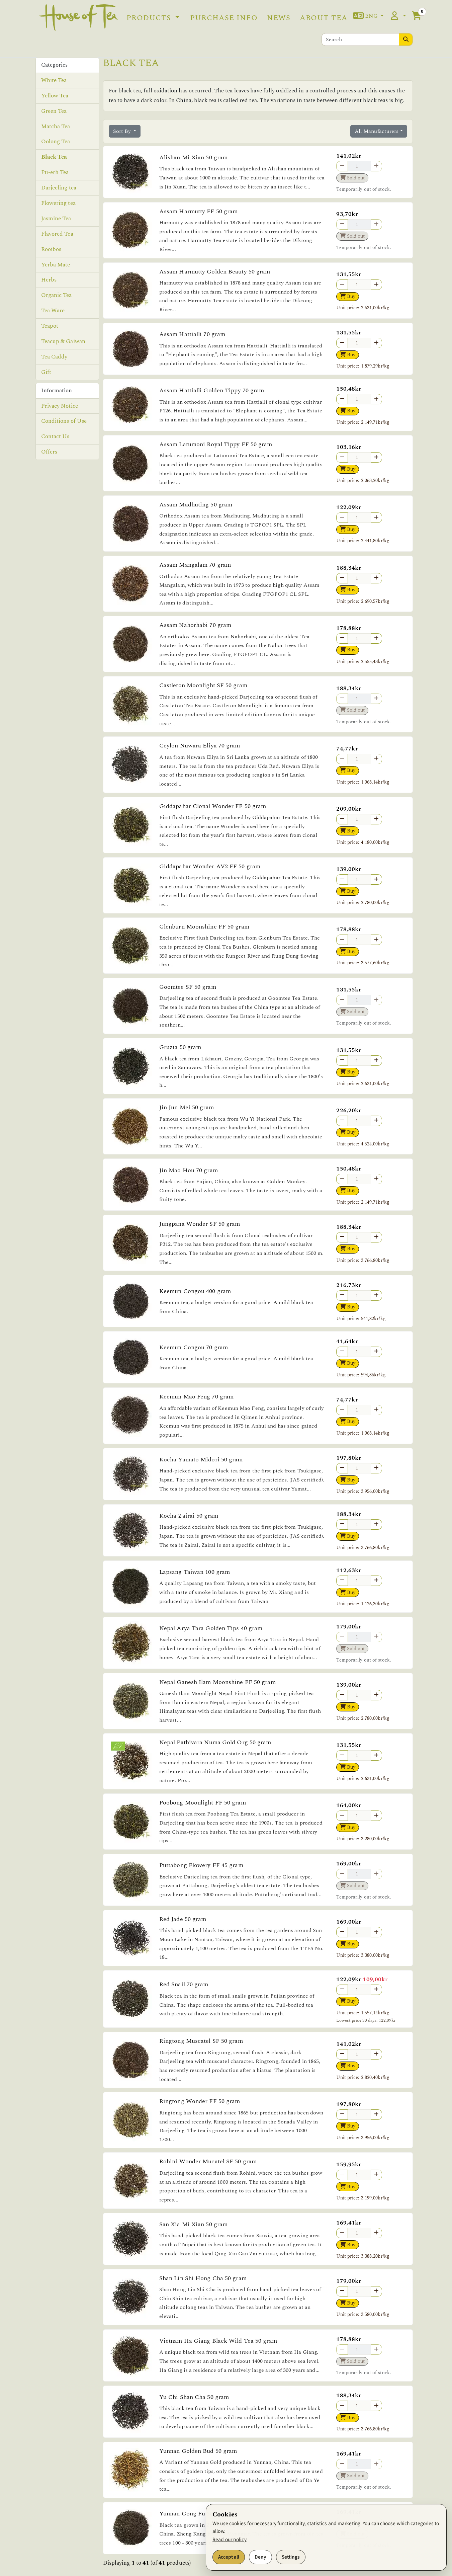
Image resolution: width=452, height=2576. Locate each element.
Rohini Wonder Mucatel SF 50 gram (208, 2161)
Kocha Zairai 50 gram (189, 1516)
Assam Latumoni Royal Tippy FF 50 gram (216, 444)
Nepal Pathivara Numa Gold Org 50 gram (215, 1742)
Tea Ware (53, 311)
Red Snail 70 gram (184, 1984)
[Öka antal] (376, 285)
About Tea (324, 18)
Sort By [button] (123, 131)
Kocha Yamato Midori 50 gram (201, 1460)
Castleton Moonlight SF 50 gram (203, 685)
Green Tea (54, 111)
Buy (350, 296)
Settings (291, 2557)
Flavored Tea (57, 234)
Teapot (50, 326)
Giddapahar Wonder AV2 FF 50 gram (210, 866)
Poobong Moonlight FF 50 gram (203, 1803)
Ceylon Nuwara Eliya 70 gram (200, 746)
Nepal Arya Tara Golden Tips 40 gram (211, 1628)
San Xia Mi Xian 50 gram (193, 2224)
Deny (260, 2557)
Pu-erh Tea (55, 172)
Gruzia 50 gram (180, 1047)
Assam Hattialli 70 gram (192, 334)
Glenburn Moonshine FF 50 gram (204, 927)
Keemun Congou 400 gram (195, 1291)
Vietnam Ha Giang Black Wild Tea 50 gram (218, 2341)
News (279, 18)
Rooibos (51, 249)
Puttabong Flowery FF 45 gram (201, 1865)
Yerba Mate (56, 264)
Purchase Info (224, 18)
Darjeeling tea (59, 188)
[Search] (406, 39)
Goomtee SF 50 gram (188, 987)
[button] (369, 16)
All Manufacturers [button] (377, 131)
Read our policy (230, 2540)
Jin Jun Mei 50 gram (187, 1107)
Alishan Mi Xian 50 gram (193, 157)
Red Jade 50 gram (183, 1919)
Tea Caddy (54, 357)
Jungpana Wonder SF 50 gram (200, 1224)
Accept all (229, 2557)
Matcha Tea (56, 126)
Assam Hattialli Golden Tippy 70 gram (212, 390)
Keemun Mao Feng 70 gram (196, 1397)
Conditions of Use (64, 421)
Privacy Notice (60, 406)
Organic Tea (57, 295)
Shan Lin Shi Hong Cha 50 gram (203, 2278)
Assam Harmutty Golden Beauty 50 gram (215, 272)
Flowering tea (58, 203)
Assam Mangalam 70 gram (195, 565)
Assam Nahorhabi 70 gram (195, 625)
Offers (49, 452)
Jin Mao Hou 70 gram (189, 1170)
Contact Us (55, 436)
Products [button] (150, 18)
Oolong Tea (56, 142)
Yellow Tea (55, 95)
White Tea (54, 80)
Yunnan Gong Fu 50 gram (194, 2514)
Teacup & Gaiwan (63, 341)
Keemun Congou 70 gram (194, 1347)
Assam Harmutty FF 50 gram (199, 211)
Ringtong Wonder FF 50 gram (200, 2101)
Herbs (49, 280)
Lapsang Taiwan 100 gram (195, 1572)
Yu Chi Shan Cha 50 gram (194, 2397)
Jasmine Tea (56, 218)
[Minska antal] (342, 285)
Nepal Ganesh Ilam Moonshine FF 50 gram (217, 1682)
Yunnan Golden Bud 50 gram (198, 2451)
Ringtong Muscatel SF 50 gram (201, 2041)
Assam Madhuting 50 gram (196, 505)
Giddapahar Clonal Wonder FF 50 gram (213, 806)
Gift (46, 372)
